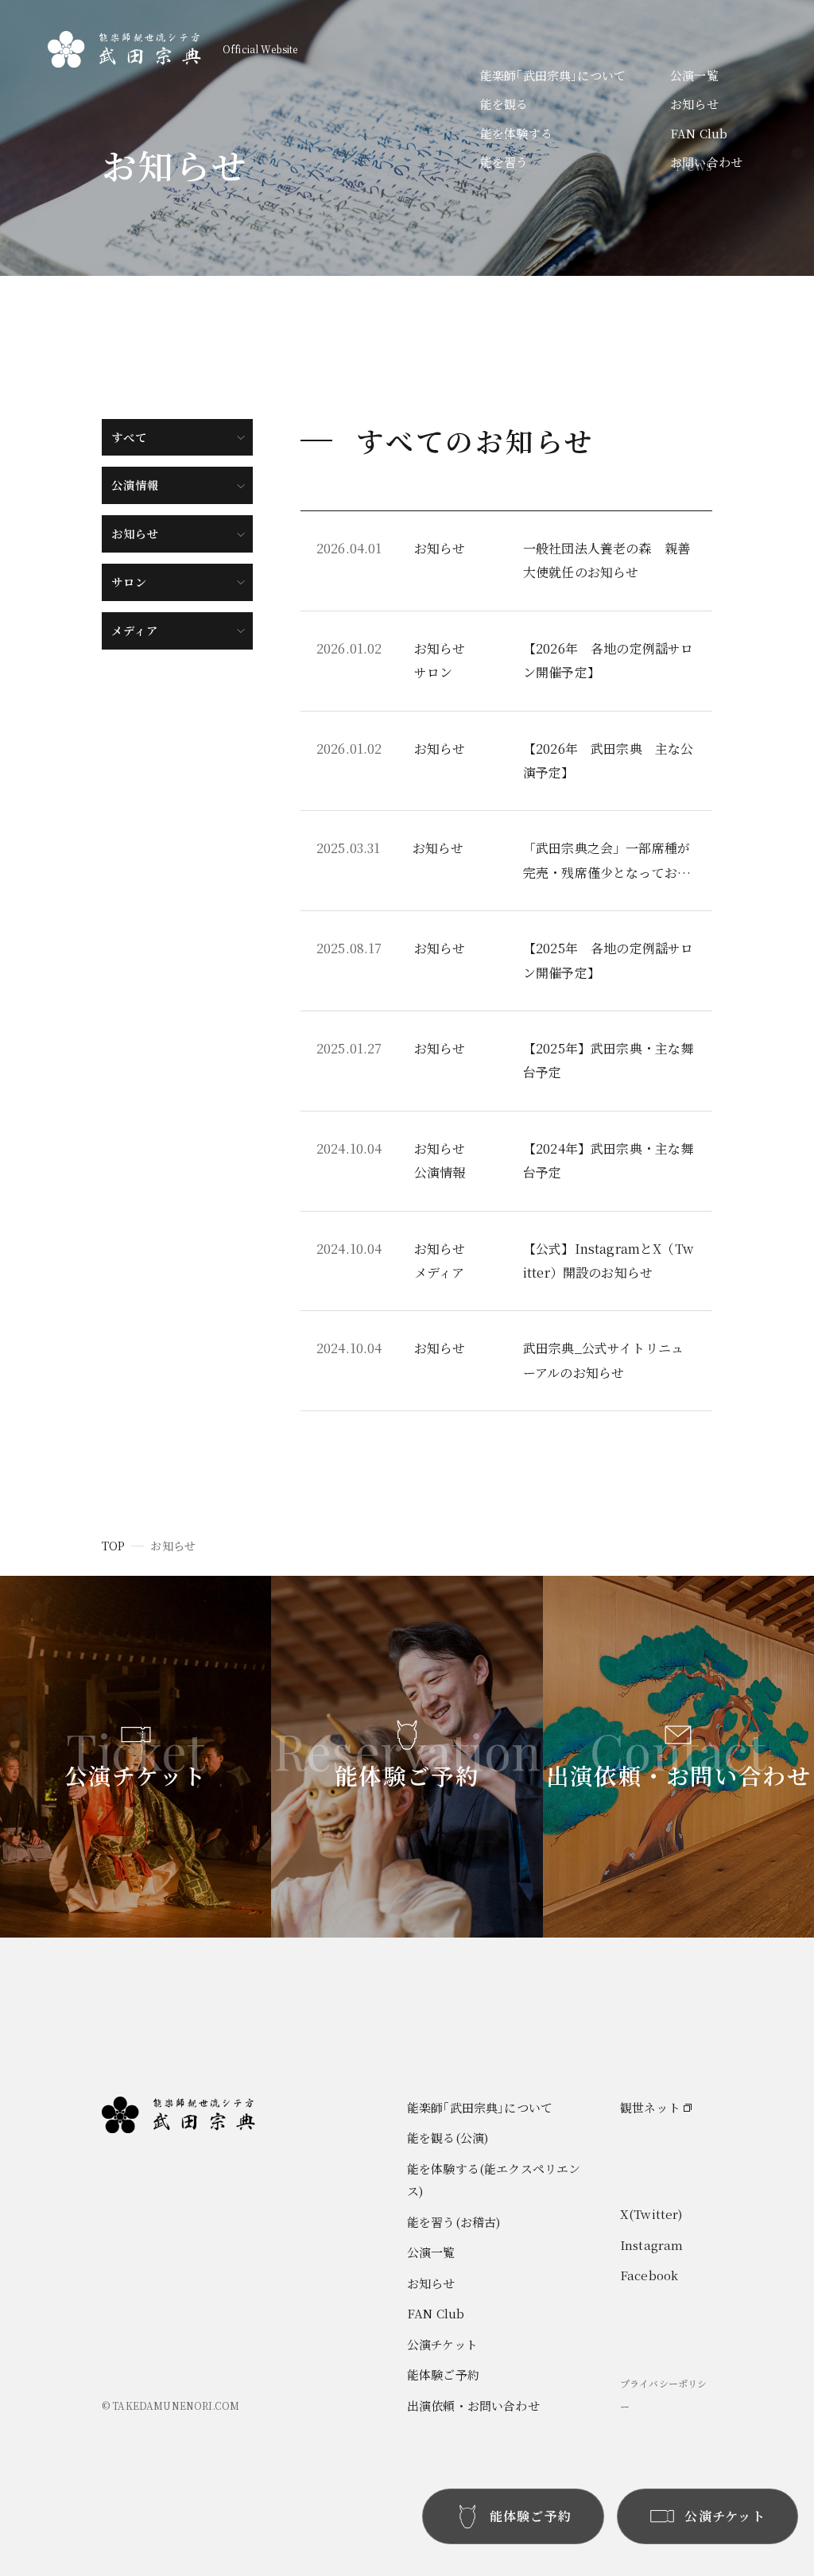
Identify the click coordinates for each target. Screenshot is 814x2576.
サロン (129, 582)
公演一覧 (694, 75)
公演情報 (136, 485)
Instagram (651, 2245)
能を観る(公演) (448, 2138)
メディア (135, 630)
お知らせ (694, 104)
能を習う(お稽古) (454, 2222)
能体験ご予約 (443, 2374)
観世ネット (650, 2107)
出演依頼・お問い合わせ (473, 2405)
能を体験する (516, 133)
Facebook (649, 2275)
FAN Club (699, 133)
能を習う (504, 162)
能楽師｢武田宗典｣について (553, 75)
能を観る (504, 104)
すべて (129, 437)
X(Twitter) (651, 2214)
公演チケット (442, 2344)
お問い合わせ (706, 162)
